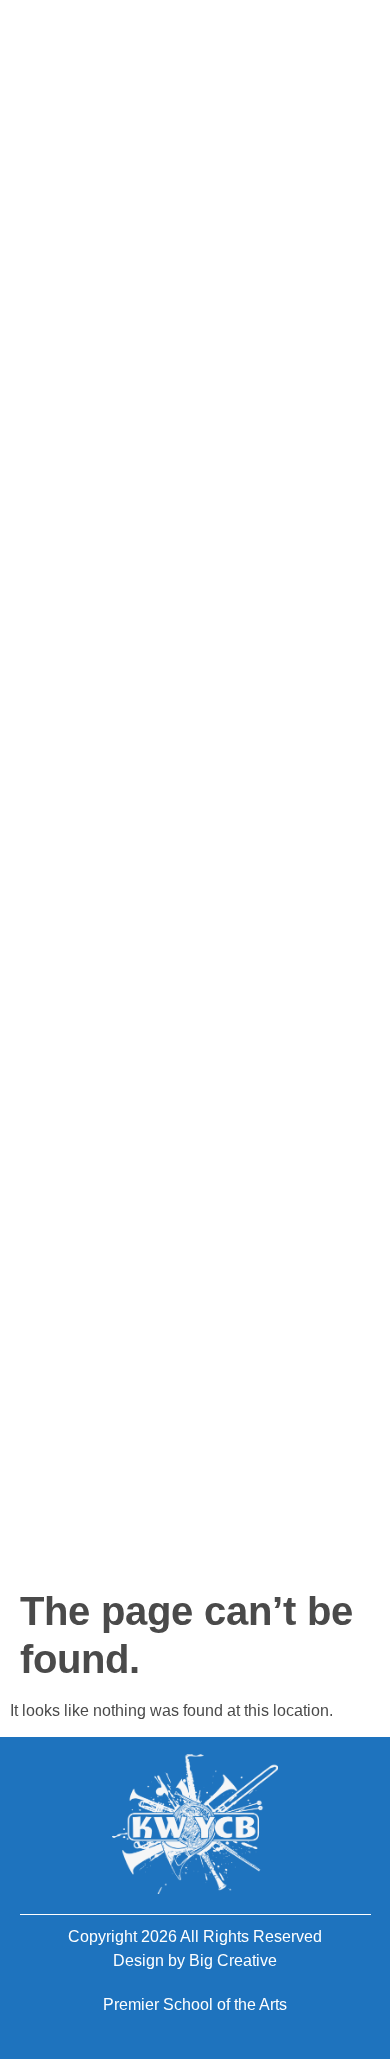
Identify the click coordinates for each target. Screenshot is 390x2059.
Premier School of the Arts (195, 2004)
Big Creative (233, 1960)
